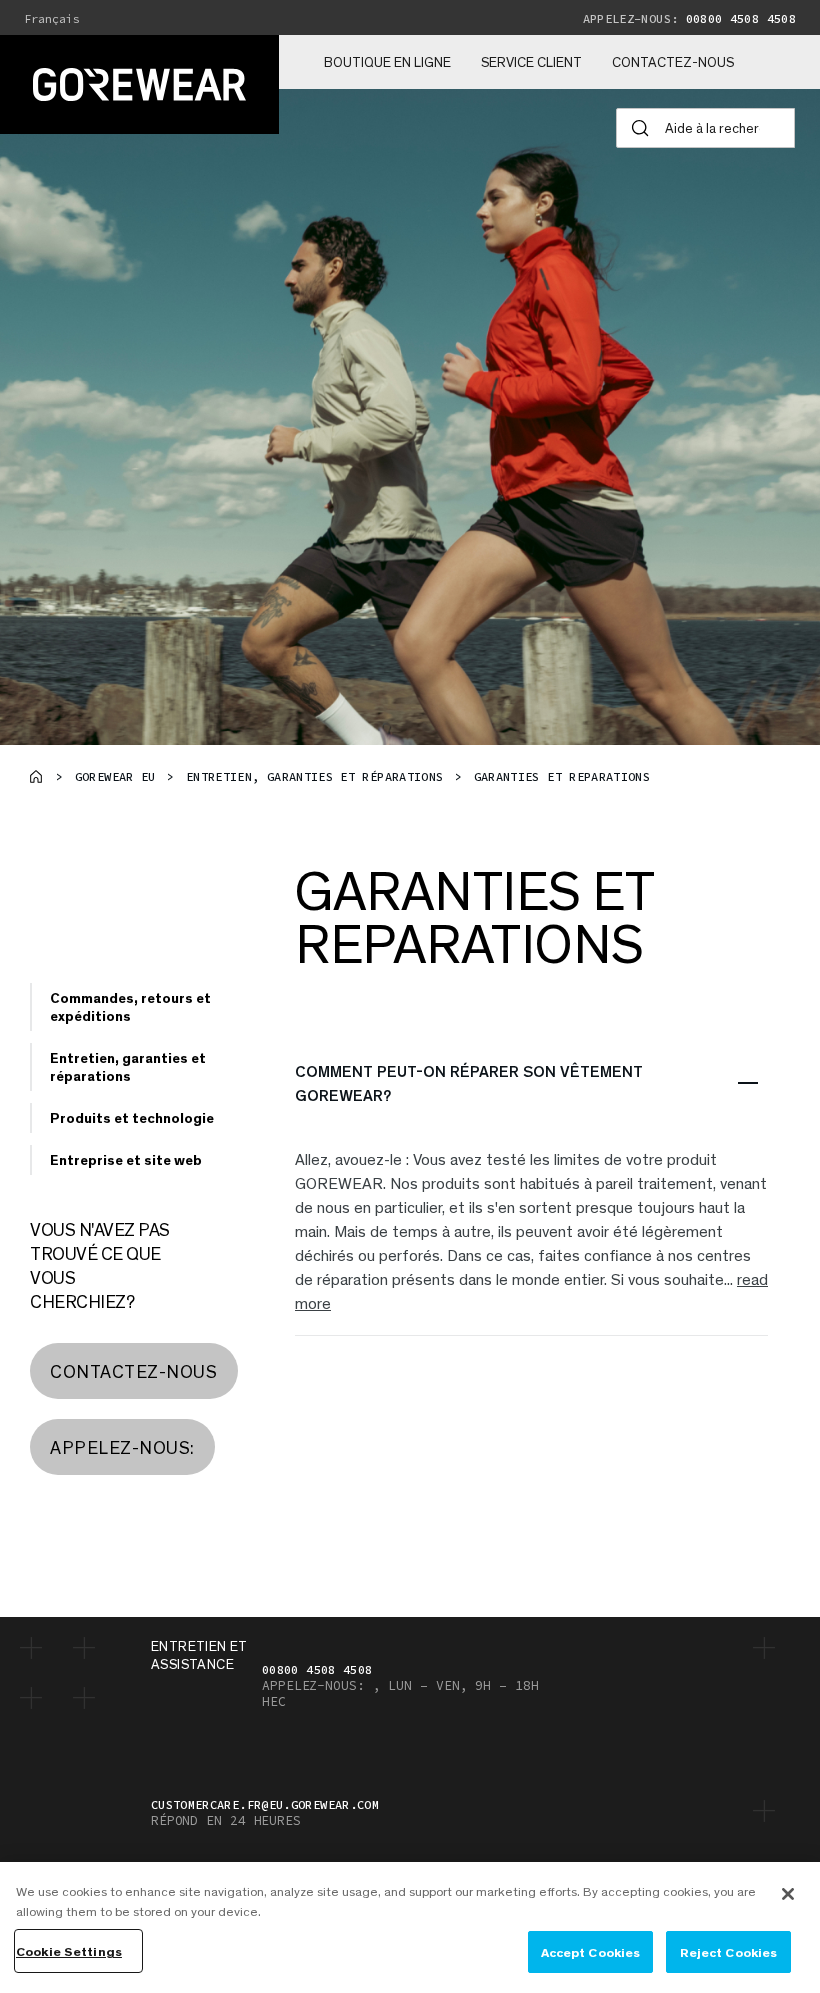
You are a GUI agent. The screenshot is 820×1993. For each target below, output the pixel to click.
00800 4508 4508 (689, 18)
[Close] (788, 1894)
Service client (531, 62)
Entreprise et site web (126, 1159)
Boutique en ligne (387, 62)
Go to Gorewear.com (36, 776)
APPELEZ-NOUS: (122, 1447)
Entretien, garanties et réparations (315, 776)
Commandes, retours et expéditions (130, 1006)
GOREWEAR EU (115, 776)
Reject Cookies (729, 1951)
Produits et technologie (132, 1117)
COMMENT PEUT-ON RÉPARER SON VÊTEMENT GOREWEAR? (469, 1082)
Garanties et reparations (562, 776)
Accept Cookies (591, 1951)
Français (52, 19)
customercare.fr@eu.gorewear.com (265, 1804)
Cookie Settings (69, 1950)
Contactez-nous (673, 62)
